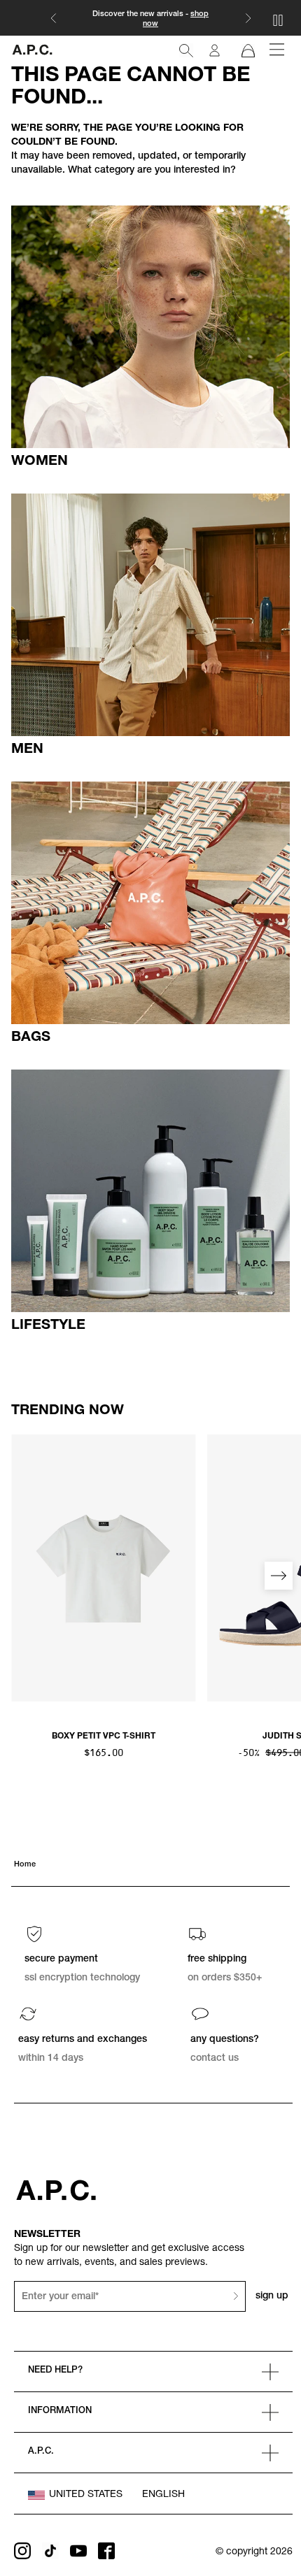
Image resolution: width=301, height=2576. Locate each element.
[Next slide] (279, 1576)
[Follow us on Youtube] (78, 2551)
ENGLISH (163, 2495)
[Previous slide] (22, 1576)
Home (25, 1865)
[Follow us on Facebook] (106, 2551)
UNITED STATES (86, 2495)
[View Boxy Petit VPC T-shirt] (104, 1568)
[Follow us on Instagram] (22, 2551)
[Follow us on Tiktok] (50, 2551)
